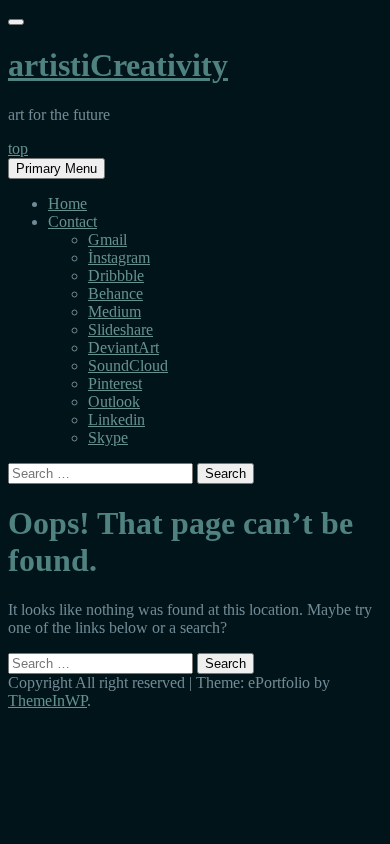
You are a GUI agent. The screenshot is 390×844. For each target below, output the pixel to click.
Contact (72, 221)
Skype (108, 437)
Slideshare (120, 329)
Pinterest (115, 383)
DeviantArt (123, 347)
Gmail (107, 239)
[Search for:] (102, 472)
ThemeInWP (47, 700)
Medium (114, 311)
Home (67, 203)
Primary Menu (56, 168)
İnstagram (119, 257)
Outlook (114, 401)
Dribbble (116, 275)
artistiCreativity (118, 65)
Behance (115, 293)
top (18, 148)
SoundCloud (128, 365)
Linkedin (116, 419)
